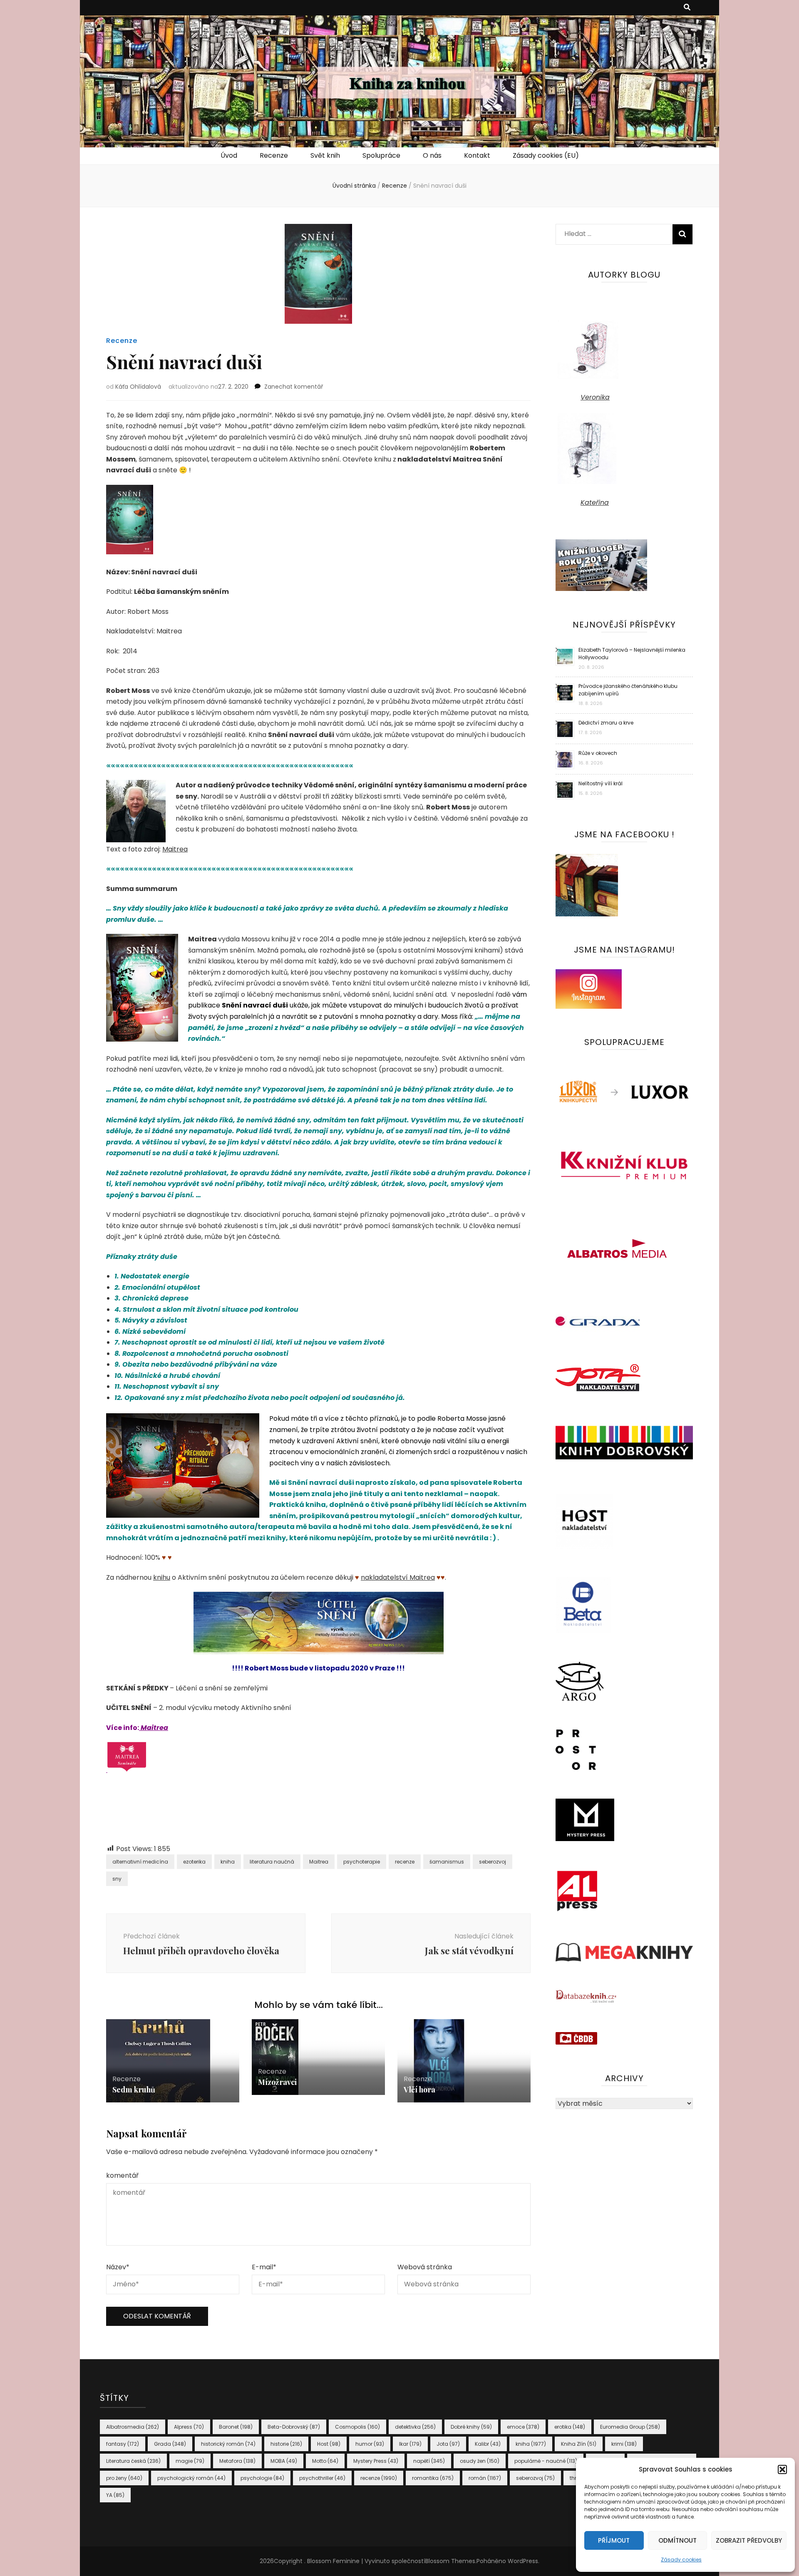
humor (370, 2444)
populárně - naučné (546, 2461)
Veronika (595, 397)
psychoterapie (362, 1862)
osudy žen (480, 2461)
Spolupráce (381, 155)
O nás (432, 155)
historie (286, 2444)
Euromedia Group (630, 2427)
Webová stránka (425, 2267)
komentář (122, 2175)
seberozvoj (493, 1862)
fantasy (123, 2444)
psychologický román (191, 2478)
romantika (433, 2478)
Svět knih (325, 155)
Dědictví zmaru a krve (606, 723)
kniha (228, 1862)
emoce (523, 2427)
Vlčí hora (419, 2090)
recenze (405, 1862)
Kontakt (477, 155)
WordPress (523, 2561)
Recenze (274, 155)
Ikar (410, 2444)
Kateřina (595, 503)
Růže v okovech (598, 753)
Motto (325, 2461)
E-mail (264, 2267)
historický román (228, 2444)
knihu (162, 1577)
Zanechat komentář (294, 387)
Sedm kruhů (134, 2090)
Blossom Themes (450, 2561)
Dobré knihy (471, 2427)
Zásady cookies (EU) (546, 155)
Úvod (229, 155)
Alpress (189, 2427)
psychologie (262, 2478)
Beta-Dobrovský (294, 2427)
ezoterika (194, 1862)
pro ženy (124, 2478)
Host (329, 2444)
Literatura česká (133, 2461)
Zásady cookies (681, 2560)
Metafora (237, 2461)
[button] (782, 2469)
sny (117, 1879)
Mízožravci (277, 2082)
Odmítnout (677, 2540)
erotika (570, 2427)
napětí (429, 2461)
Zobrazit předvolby (749, 2540)
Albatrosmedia (133, 2427)
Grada (170, 2444)
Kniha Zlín (579, 2444)
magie (190, 2461)
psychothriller (322, 2478)
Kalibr (488, 2444)
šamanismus (447, 1862)
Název (118, 2267)
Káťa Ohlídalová (138, 387)
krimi (624, 2444)
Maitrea (175, 849)
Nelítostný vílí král (600, 783)
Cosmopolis (357, 2427)
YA (115, 2495)
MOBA (284, 2461)
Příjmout (614, 2540)
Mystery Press (376, 2461)
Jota (448, 2444)
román (485, 2478)
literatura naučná (272, 1862)
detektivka (415, 2427)
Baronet (236, 2427)
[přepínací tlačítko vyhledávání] (687, 8)
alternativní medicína (140, 1862)
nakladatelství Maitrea (398, 1577)
